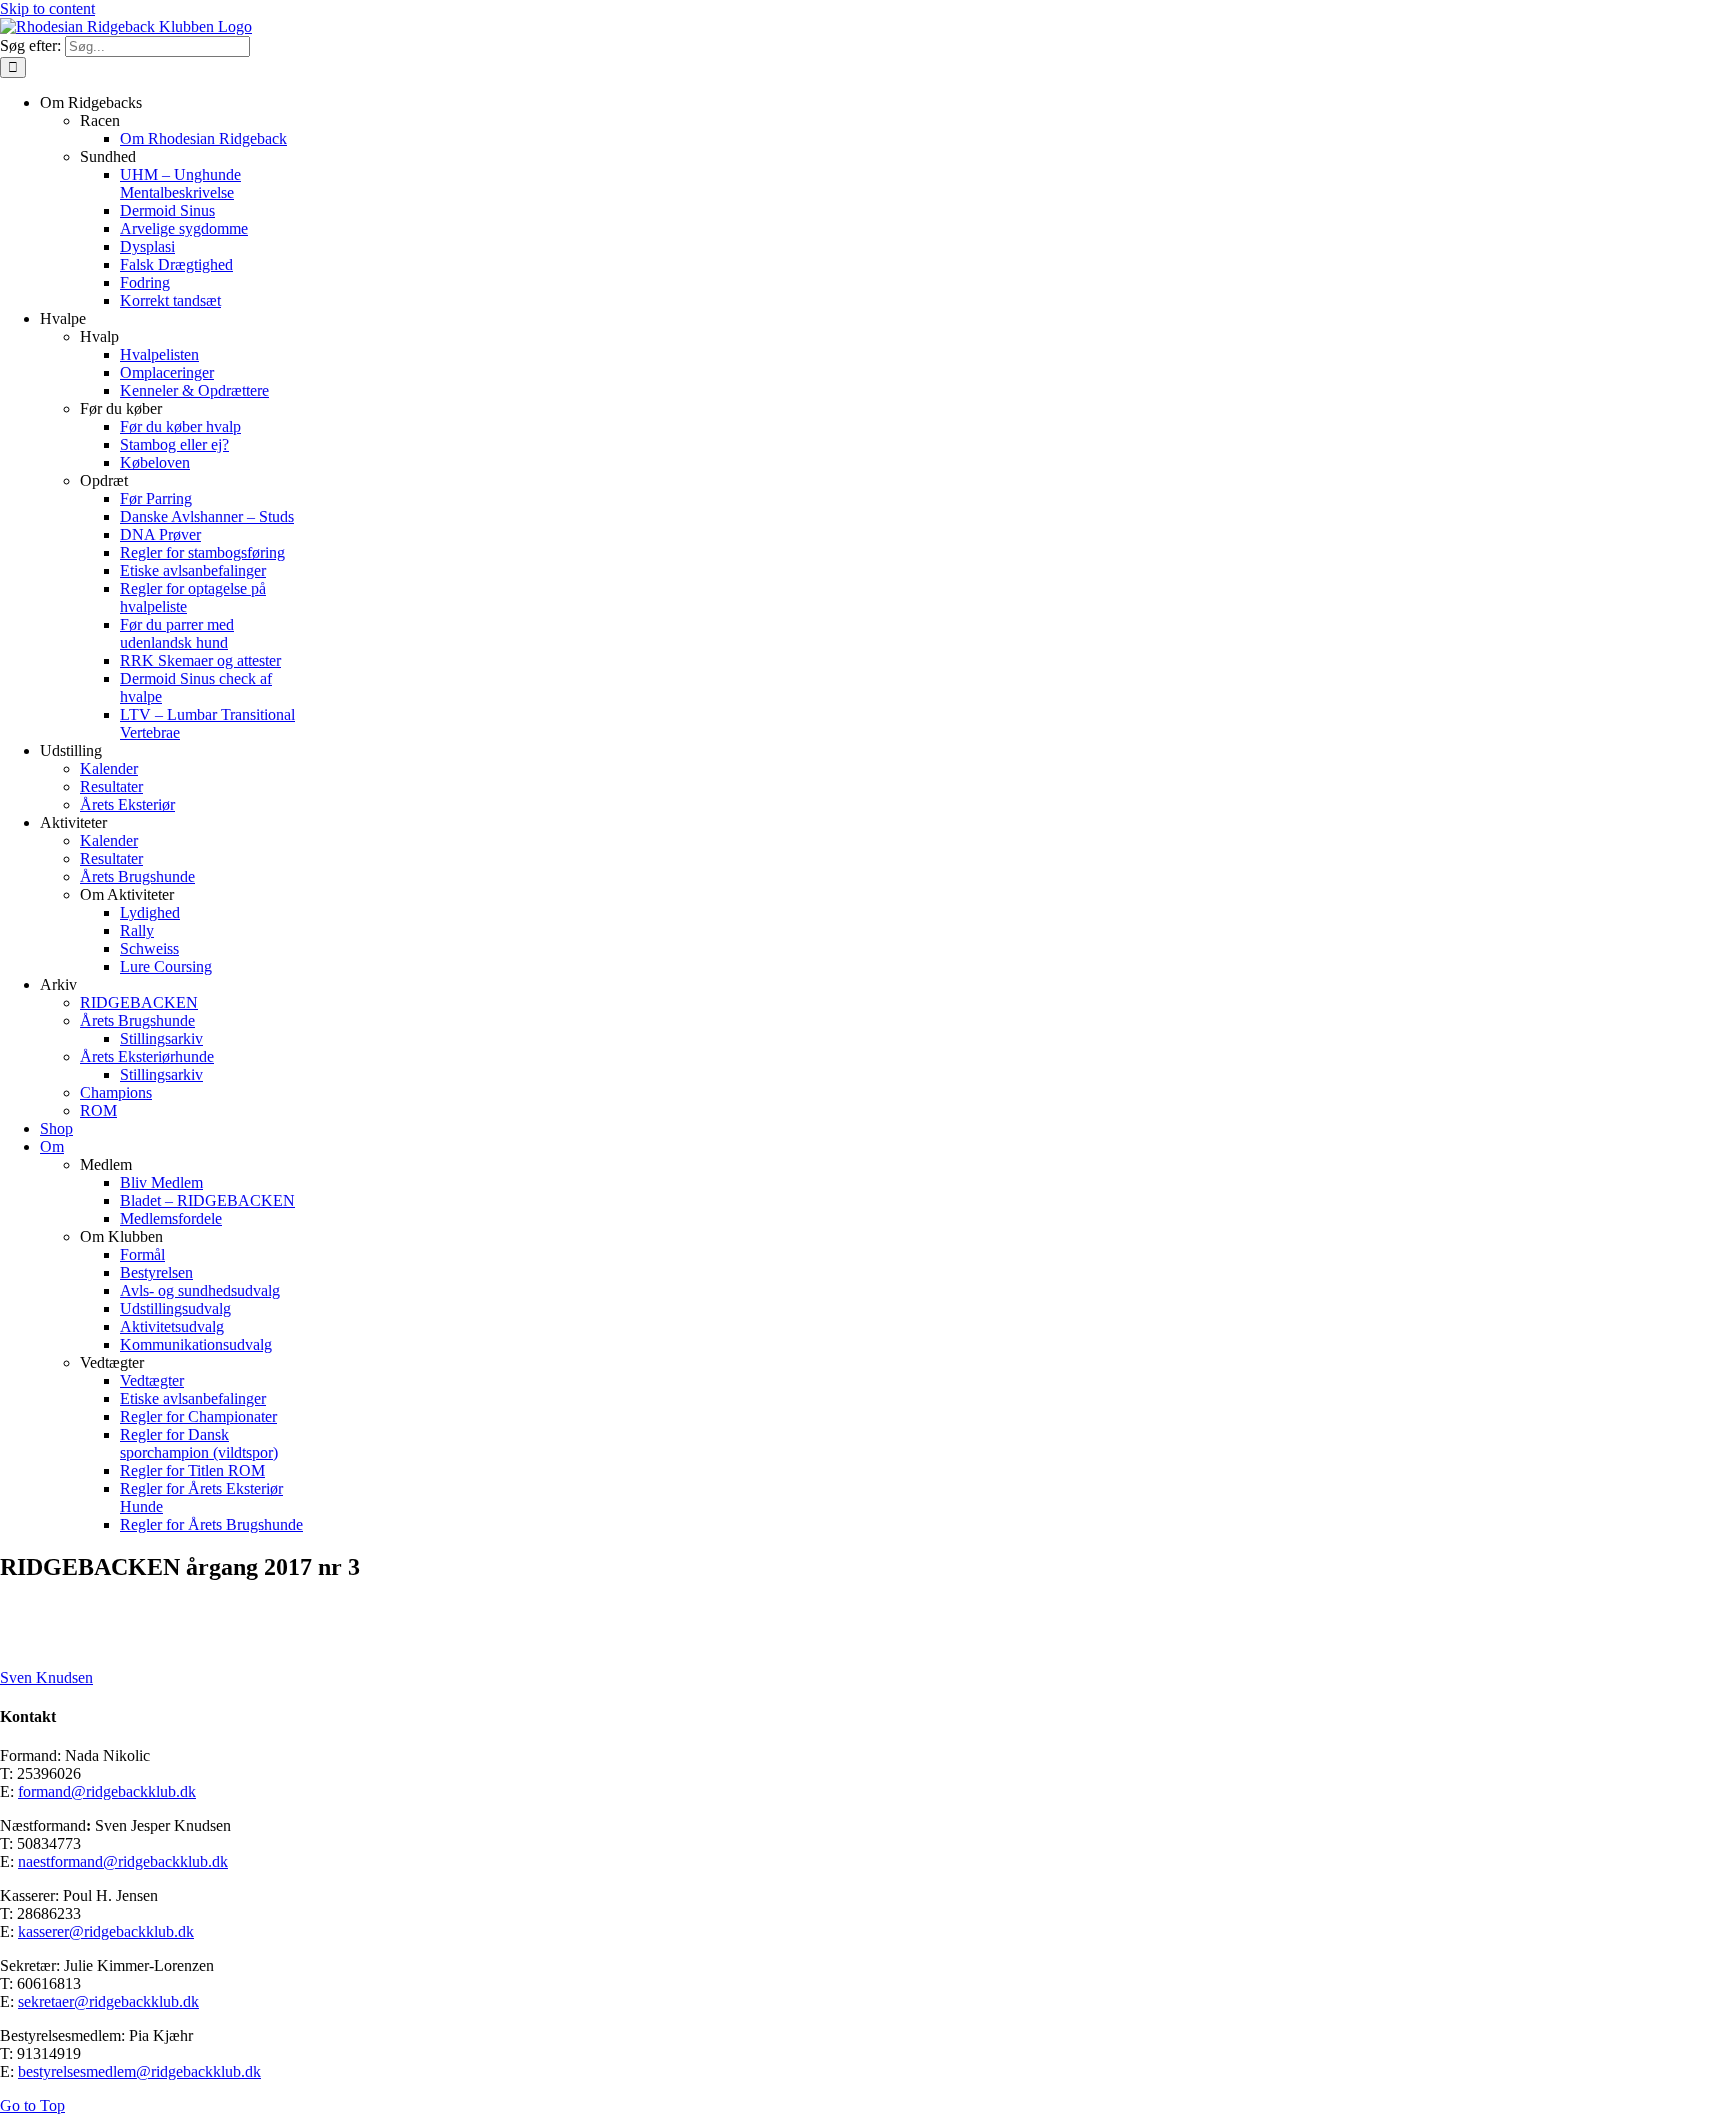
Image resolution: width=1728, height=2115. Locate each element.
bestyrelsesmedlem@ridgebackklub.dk (139, 2071)
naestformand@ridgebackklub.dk (123, 1861)
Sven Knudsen (46, 1677)
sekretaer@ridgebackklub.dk (108, 2001)
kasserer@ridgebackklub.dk (106, 1931)
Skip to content (47, 8)
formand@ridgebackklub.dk (107, 1791)
